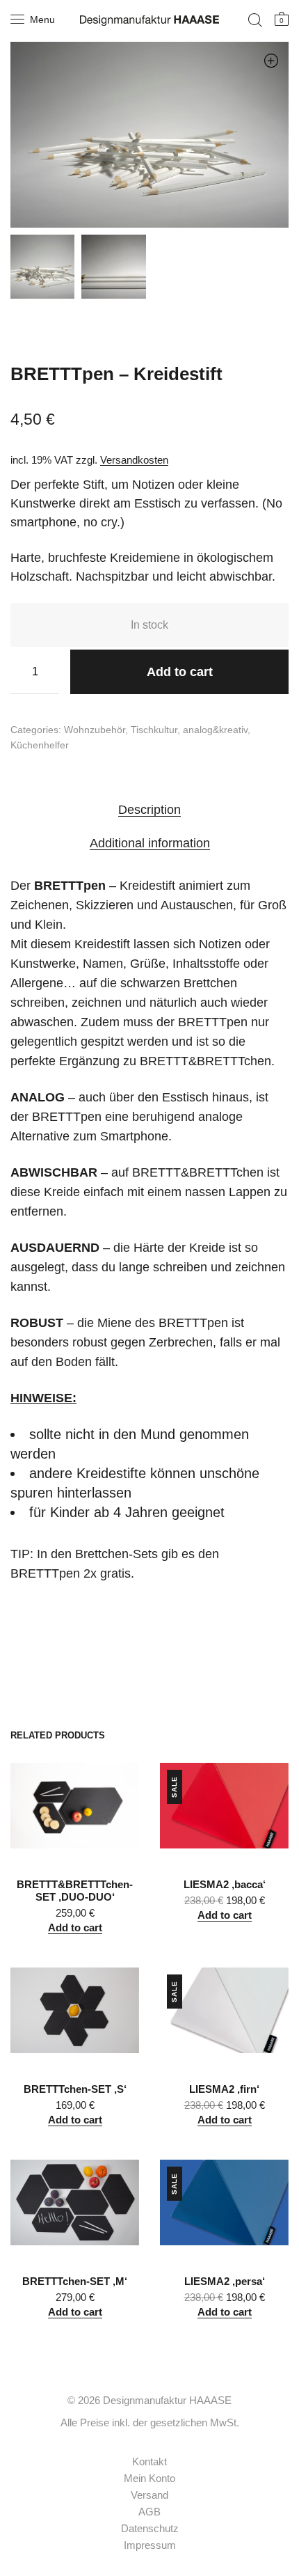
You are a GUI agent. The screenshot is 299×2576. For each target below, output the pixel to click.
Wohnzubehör (95, 730)
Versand (149, 2495)
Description (149, 810)
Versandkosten (134, 460)
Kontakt (149, 2461)
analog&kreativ (215, 730)
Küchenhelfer (40, 745)
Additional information (150, 843)
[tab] (149, 809)
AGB (149, 2512)
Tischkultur (154, 730)
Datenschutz (150, 2528)
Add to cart (180, 672)
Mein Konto (149, 2478)
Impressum (150, 2545)
